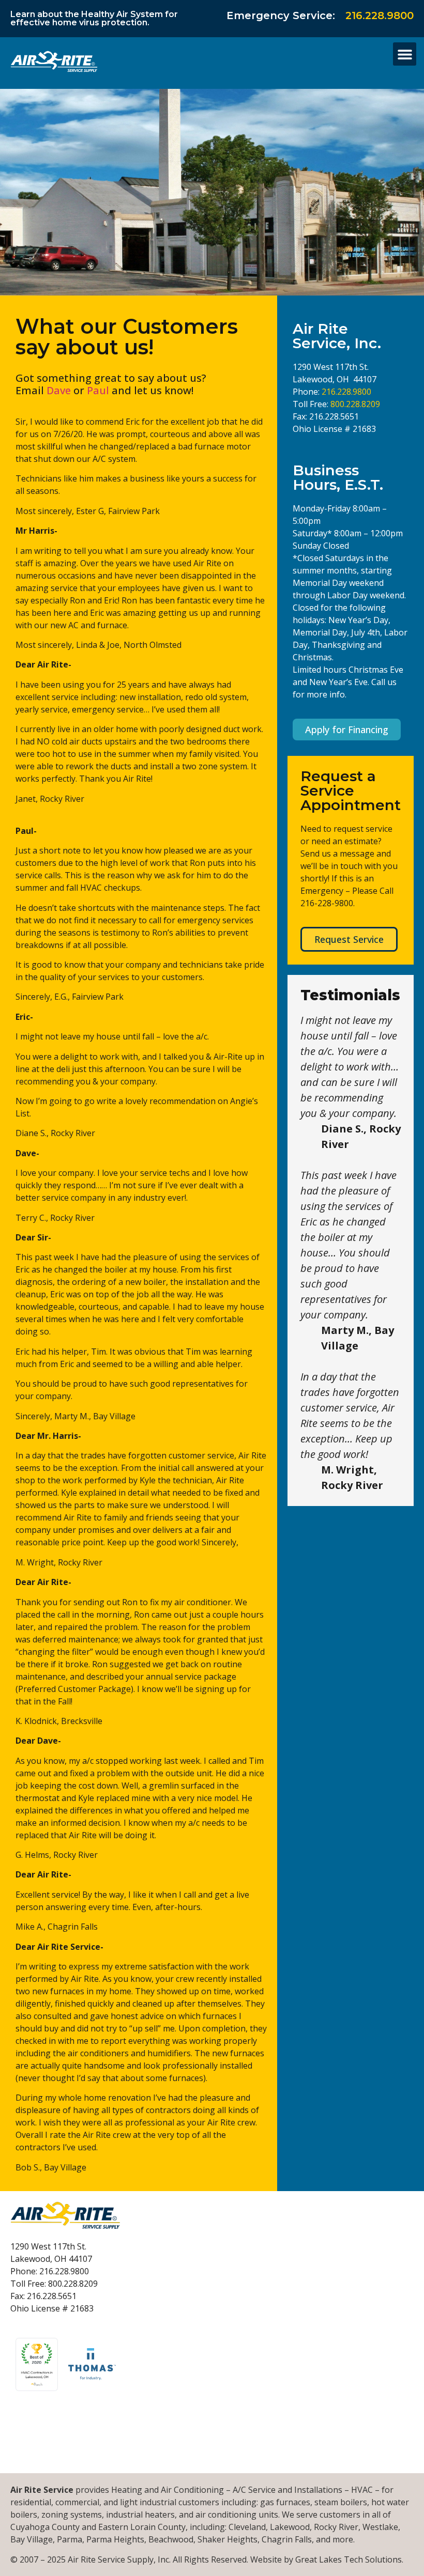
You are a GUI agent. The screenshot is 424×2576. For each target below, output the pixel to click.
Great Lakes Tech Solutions (349, 2559)
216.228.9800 (380, 15)
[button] (405, 54)
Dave (60, 390)
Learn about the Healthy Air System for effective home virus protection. (94, 18)
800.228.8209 (355, 404)
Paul (98, 390)
